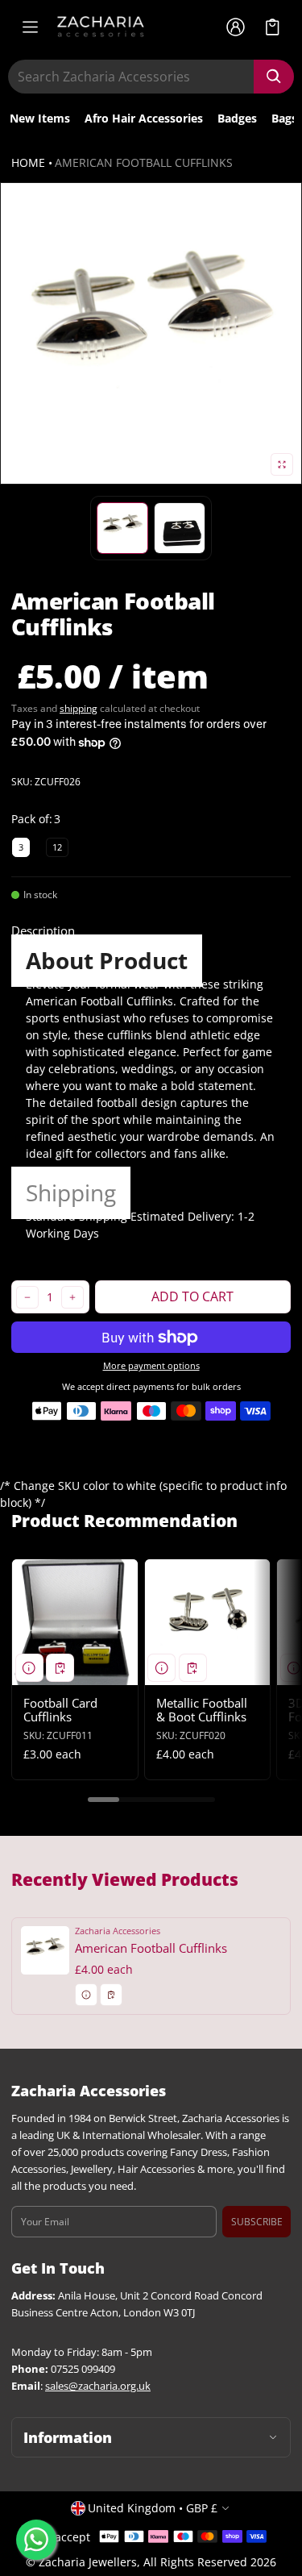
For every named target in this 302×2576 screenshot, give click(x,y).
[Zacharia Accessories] (101, 27)
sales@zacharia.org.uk (98, 2386)
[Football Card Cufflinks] (75, 1622)
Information (68, 2437)
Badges (237, 118)
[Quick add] (60, 1668)
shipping (79, 708)
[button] (273, 27)
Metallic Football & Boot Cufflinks (202, 1710)
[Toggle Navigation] (30, 27)
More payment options (151, 1366)
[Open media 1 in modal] (151, 333)
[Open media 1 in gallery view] (122, 528)
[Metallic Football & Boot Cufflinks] (208, 1622)
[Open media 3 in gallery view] (180, 528)
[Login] (235, 27)
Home (28, 162)
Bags (284, 118)
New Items (40, 118)
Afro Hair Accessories (144, 118)
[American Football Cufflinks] (151, 1966)
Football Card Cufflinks (60, 1710)
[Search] (274, 77)
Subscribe (257, 2222)
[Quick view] (29, 1668)
